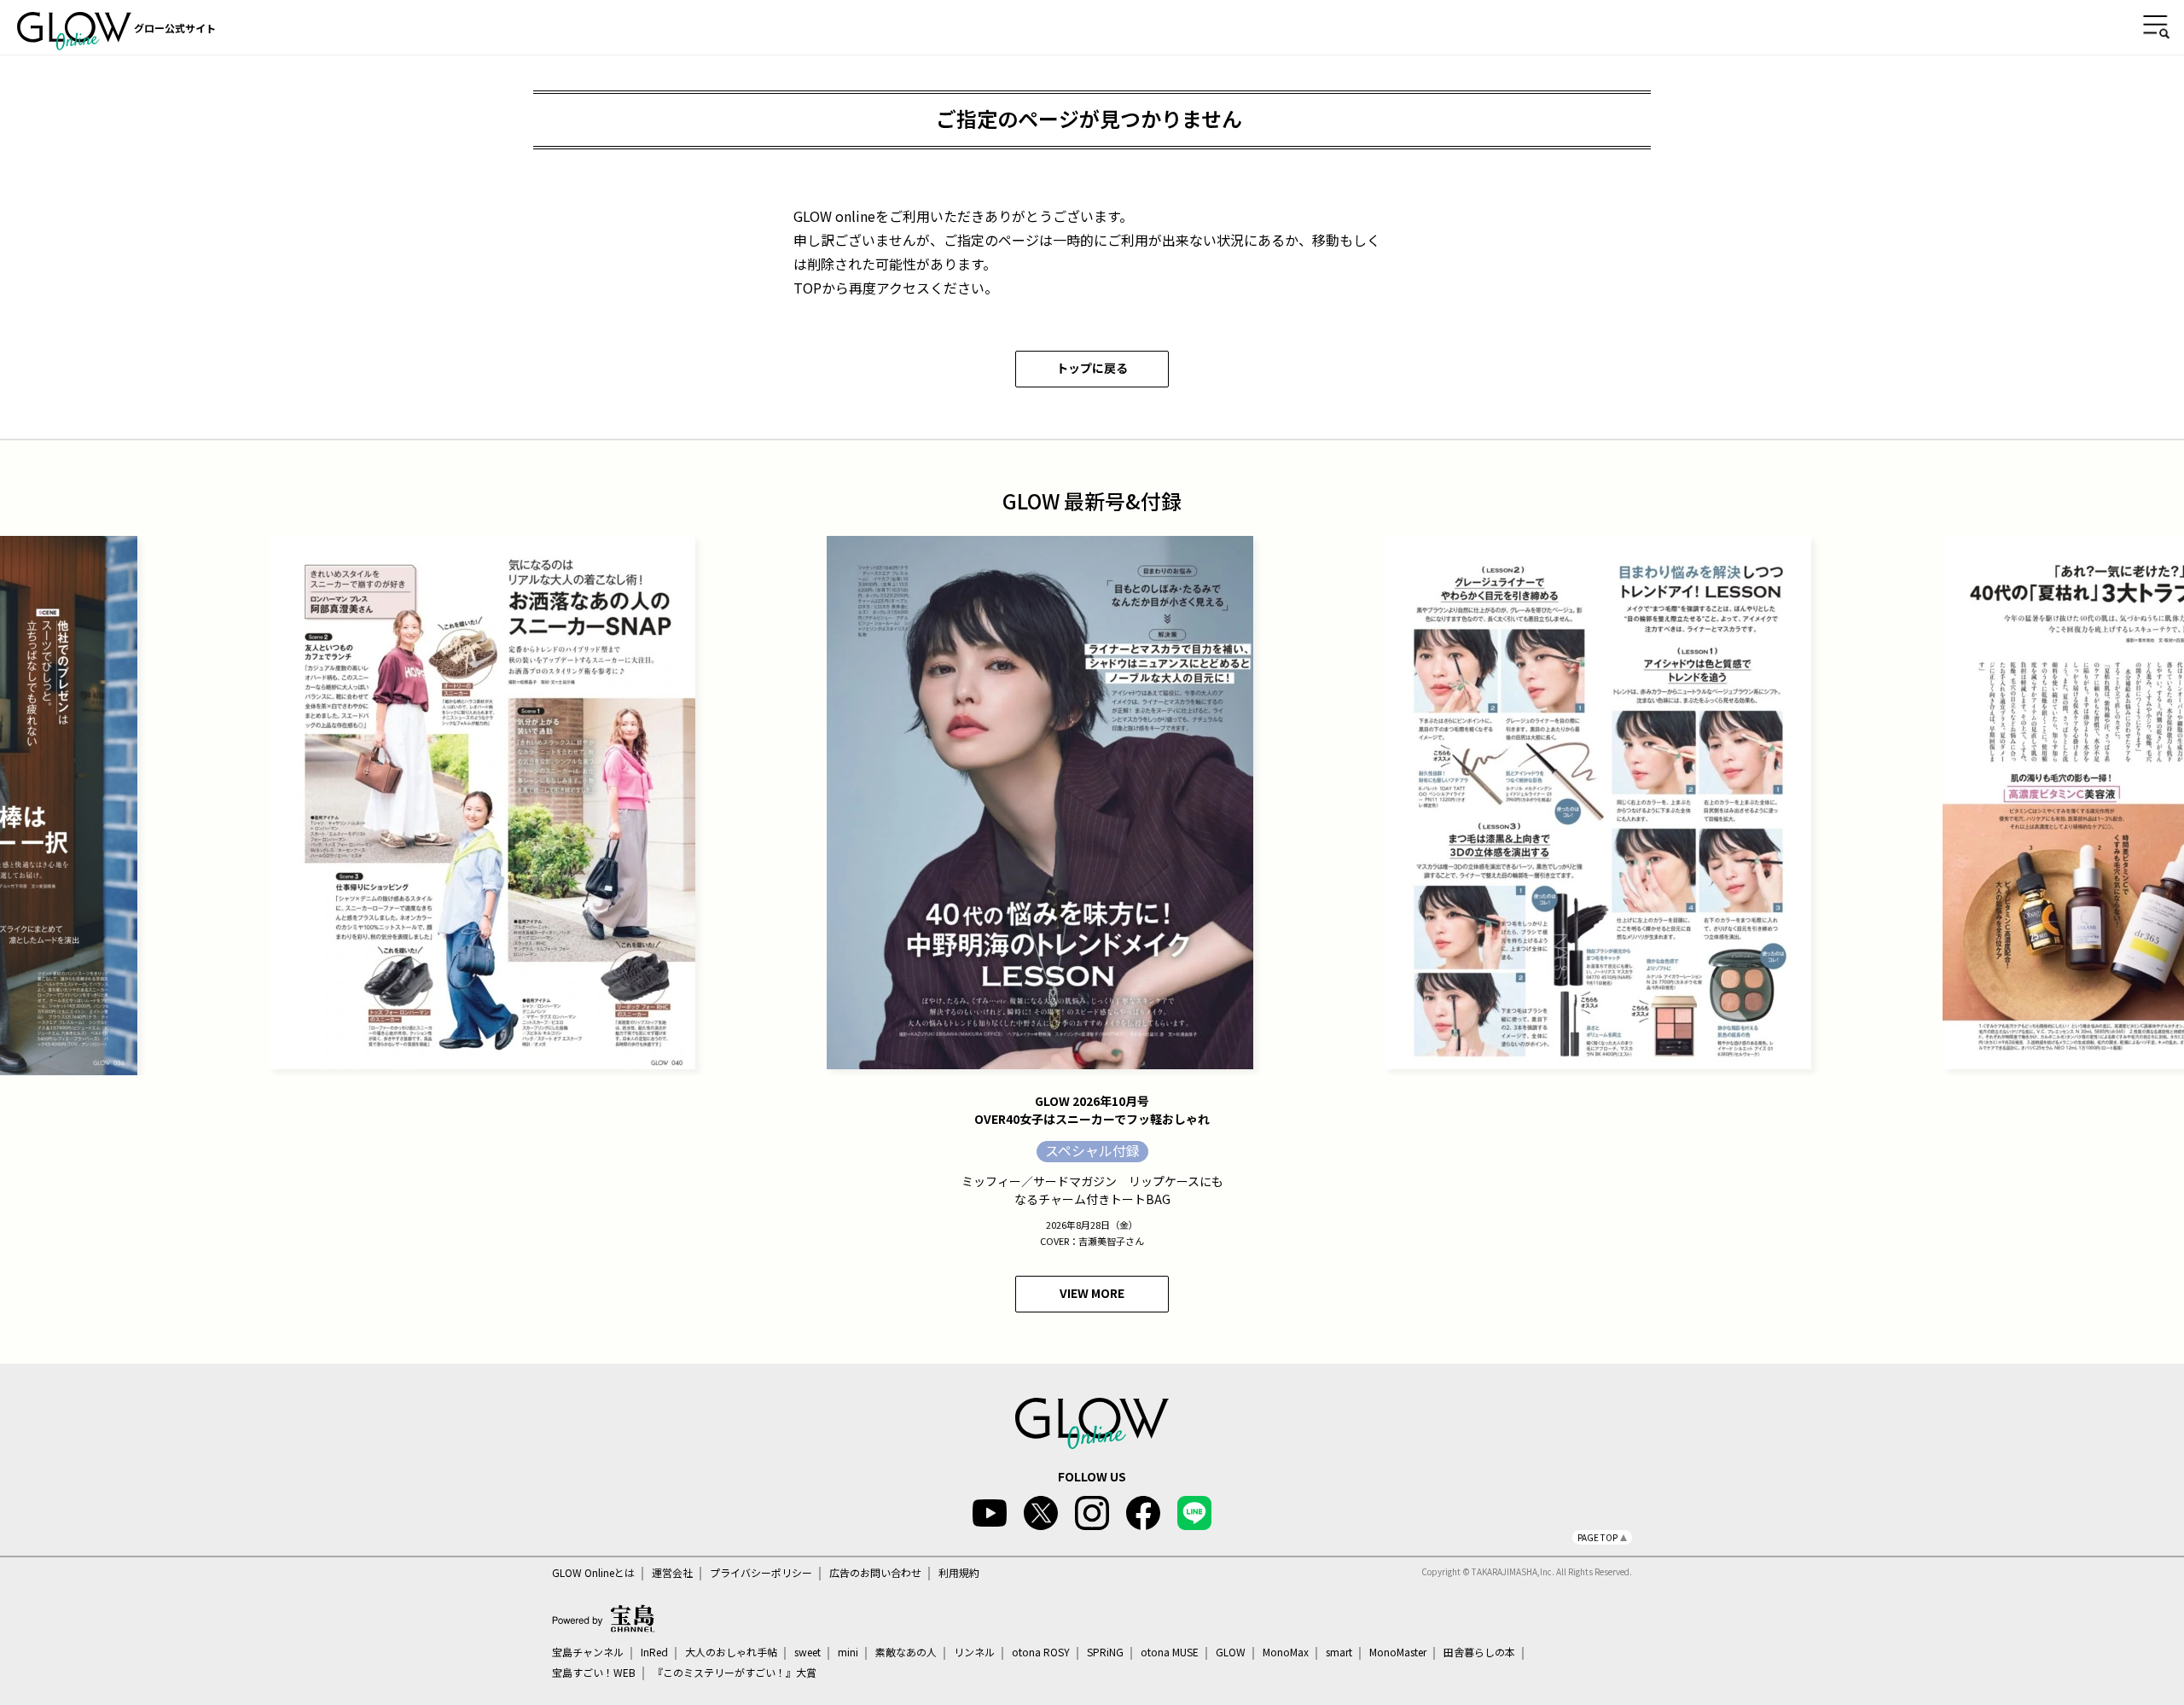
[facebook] (1143, 1513)
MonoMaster (1398, 1652)
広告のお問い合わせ (875, 1573)
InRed (654, 1652)
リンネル (974, 1652)
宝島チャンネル (588, 1652)
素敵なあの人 (906, 1652)
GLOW (1231, 1652)
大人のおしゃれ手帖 (731, 1652)
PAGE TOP (1597, 1537)
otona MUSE (1170, 1652)
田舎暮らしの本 (1479, 1652)
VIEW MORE (1092, 1293)
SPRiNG (1105, 1652)
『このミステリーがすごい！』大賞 (735, 1673)
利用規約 (959, 1573)
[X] (1041, 1513)
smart (1339, 1652)
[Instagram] (1092, 1513)
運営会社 (672, 1573)
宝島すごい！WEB (594, 1673)
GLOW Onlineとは (593, 1573)
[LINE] (1194, 1513)
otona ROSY (1041, 1652)
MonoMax (1286, 1652)
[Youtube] (990, 1513)
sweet (807, 1652)
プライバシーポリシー (761, 1573)
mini (848, 1652)
